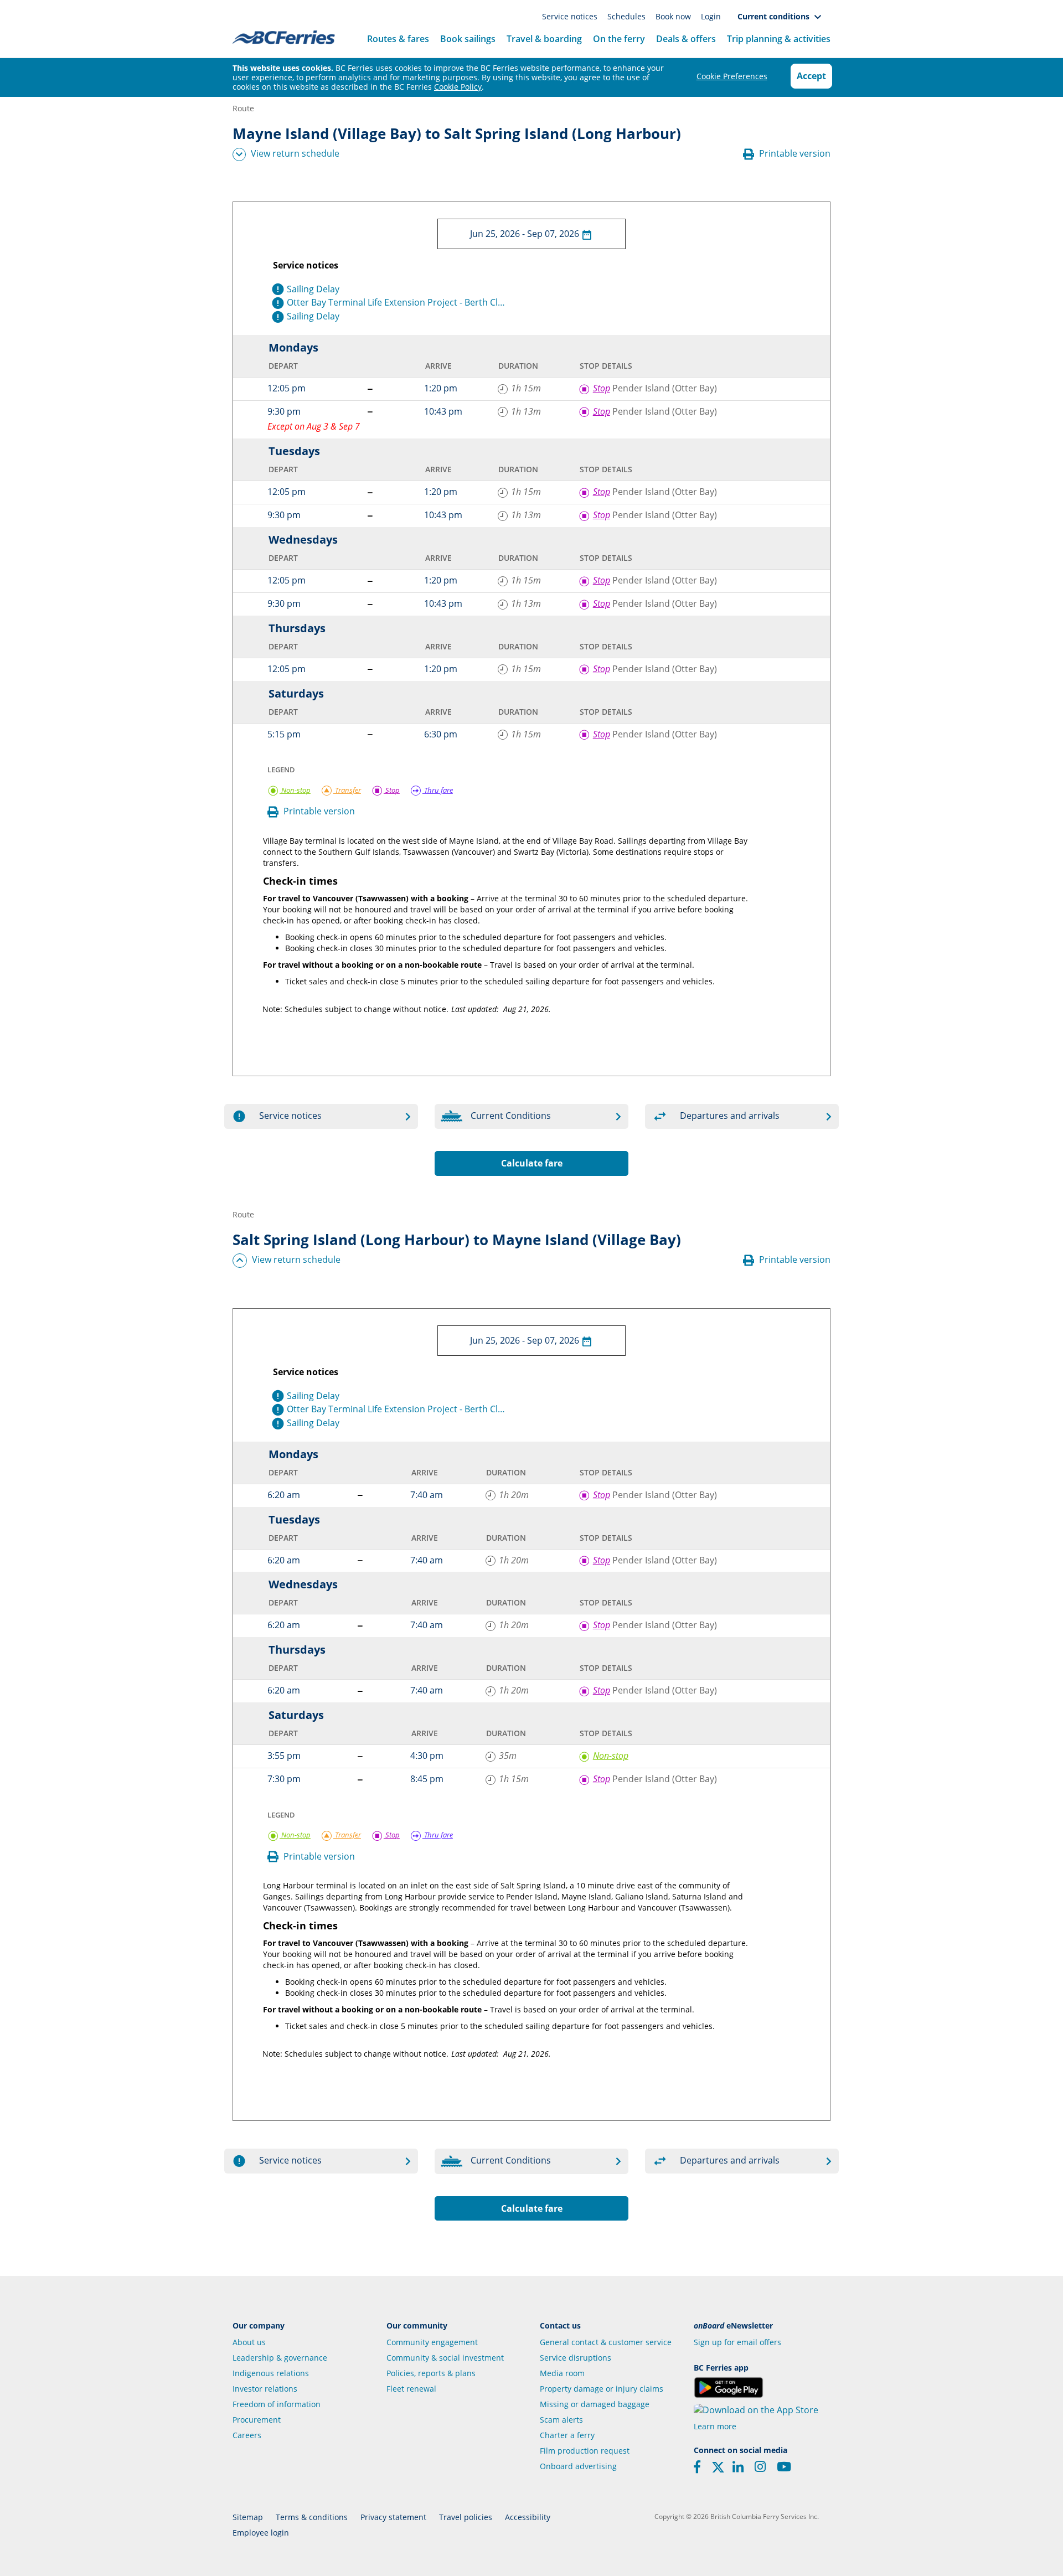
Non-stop (295, 790)
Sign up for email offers (737, 2342)
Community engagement (432, 2342)
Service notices (571, 16)
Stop (392, 790)
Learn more (715, 2426)
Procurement (257, 2420)
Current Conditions (511, 1116)
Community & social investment (445, 2358)
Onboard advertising (578, 2466)
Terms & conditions (312, 2517)
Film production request (585, 2451)
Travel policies (466, 2517)
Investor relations (265, 2389)
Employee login (261, 2533)
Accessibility (528, 2517)
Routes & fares (398, 39)
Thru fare (438, 790)
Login (711, 16)
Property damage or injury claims (602, 2389)
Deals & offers (686, 39)
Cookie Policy (458, 87)
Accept (811, 76)
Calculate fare (532, 1163)
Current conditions (776, 16)
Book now (674, 16)
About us (249, 2342)
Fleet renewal (411, 2389)
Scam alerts (561, 2420)
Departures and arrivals (730, 1116)
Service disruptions (576, 2358)
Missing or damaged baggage (595, 2404)
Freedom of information (277, 2404)
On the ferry (619, 39)
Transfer (347, 790)
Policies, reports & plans (431, 2373)
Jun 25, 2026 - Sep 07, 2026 (526, 234)
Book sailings (468, 39)
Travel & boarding (544, 39)
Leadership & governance (280, 2358)
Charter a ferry (567, 2435)
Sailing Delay (313, 289)
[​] (718, 2471)
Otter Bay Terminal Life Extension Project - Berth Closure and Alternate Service (398, 302)
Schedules (628, 16)
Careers (247, 2435)
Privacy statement (393, 2517)
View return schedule (295, 153)
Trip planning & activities (779, 39)
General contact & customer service (606, 2342)
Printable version (794, 153)
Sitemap (248, 2517)
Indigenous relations (271, 2373)
